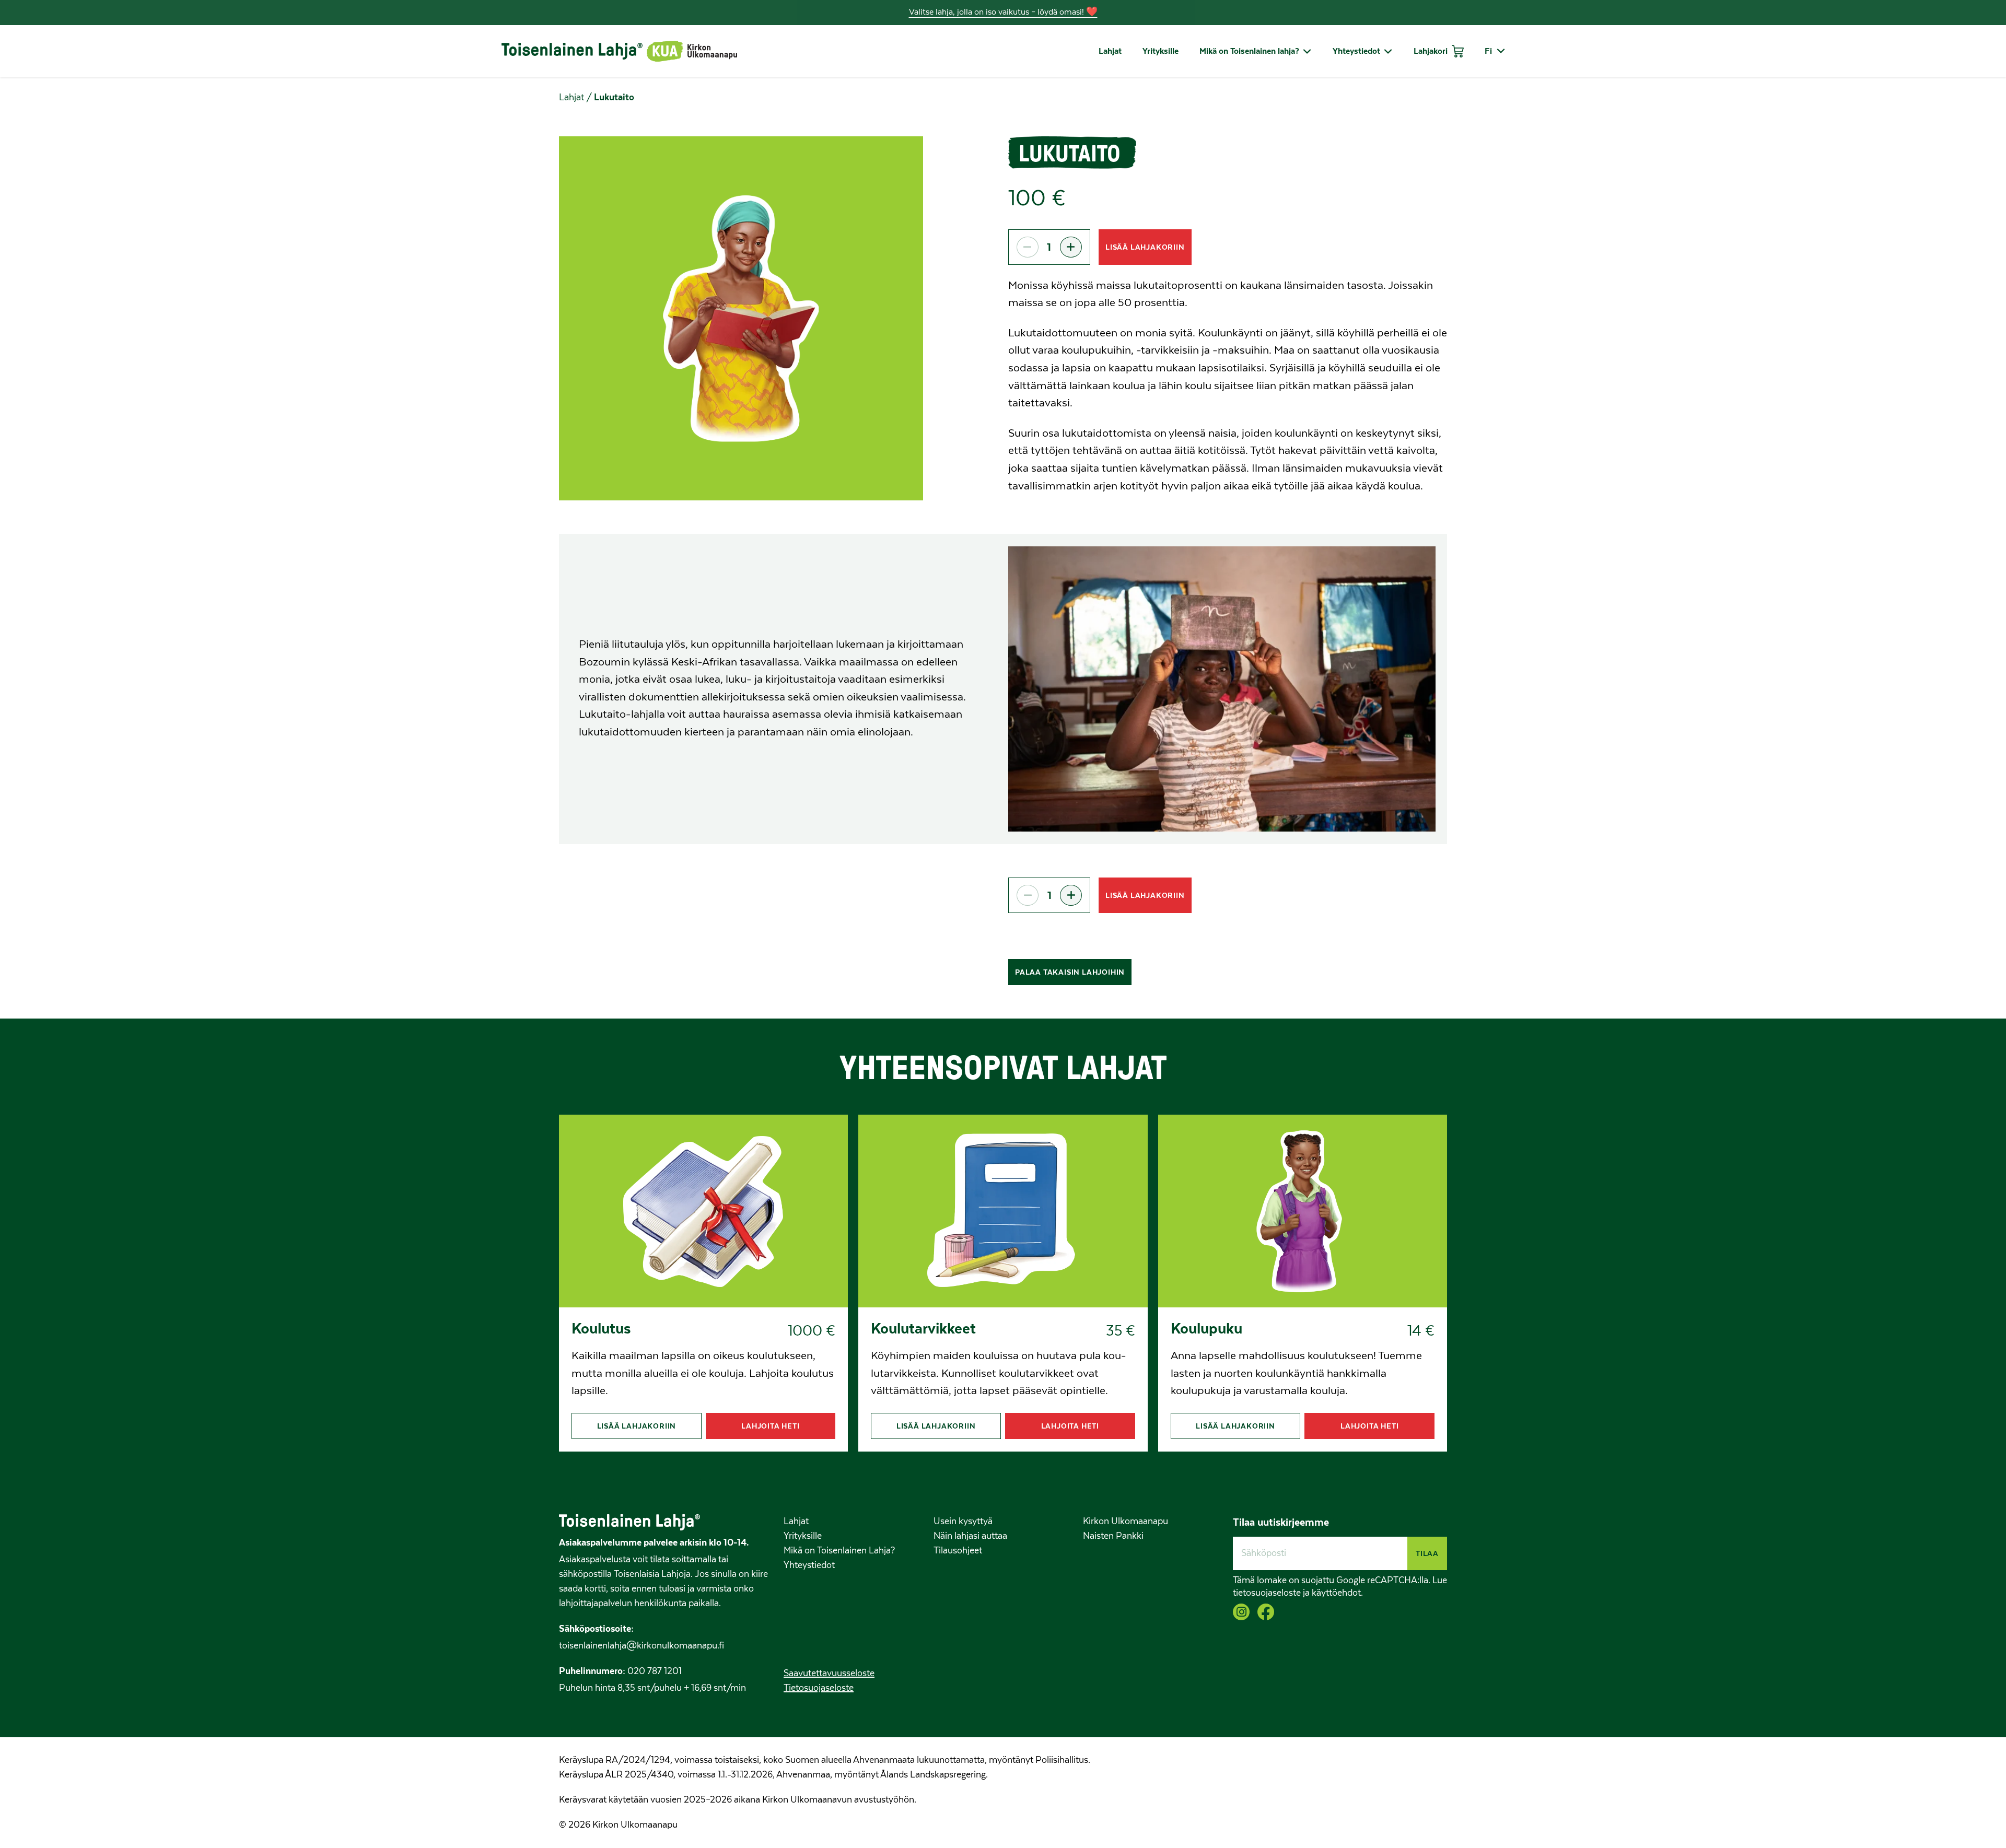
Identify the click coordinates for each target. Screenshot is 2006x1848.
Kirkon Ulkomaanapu (1126, 1522)
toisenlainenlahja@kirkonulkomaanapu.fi (642, 1646)
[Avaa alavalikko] (1305, 51)
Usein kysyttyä (963, 1522)
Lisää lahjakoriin (1145, 247)
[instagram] (1241, 1612)
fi (1488, 51)
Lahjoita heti (770, 1426)
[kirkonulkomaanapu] (692, 51)
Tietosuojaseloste (819, 1688)
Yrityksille (1161, 51)
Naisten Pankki (1113, 1536)
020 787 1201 (654, 1671)
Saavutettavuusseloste (829, 1674)
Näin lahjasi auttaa (970, 1536)
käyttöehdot (1336, 1593)
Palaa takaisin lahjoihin (1070, 972)
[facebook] (1266, 1612)
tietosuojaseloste (1267, 1593)
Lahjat (1110, 51)
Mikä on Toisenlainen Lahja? (839, 1551)
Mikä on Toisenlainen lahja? (1249, 51)
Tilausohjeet (958, 1551)
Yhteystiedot (1356, 51)
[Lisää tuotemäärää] (1071, 247)
